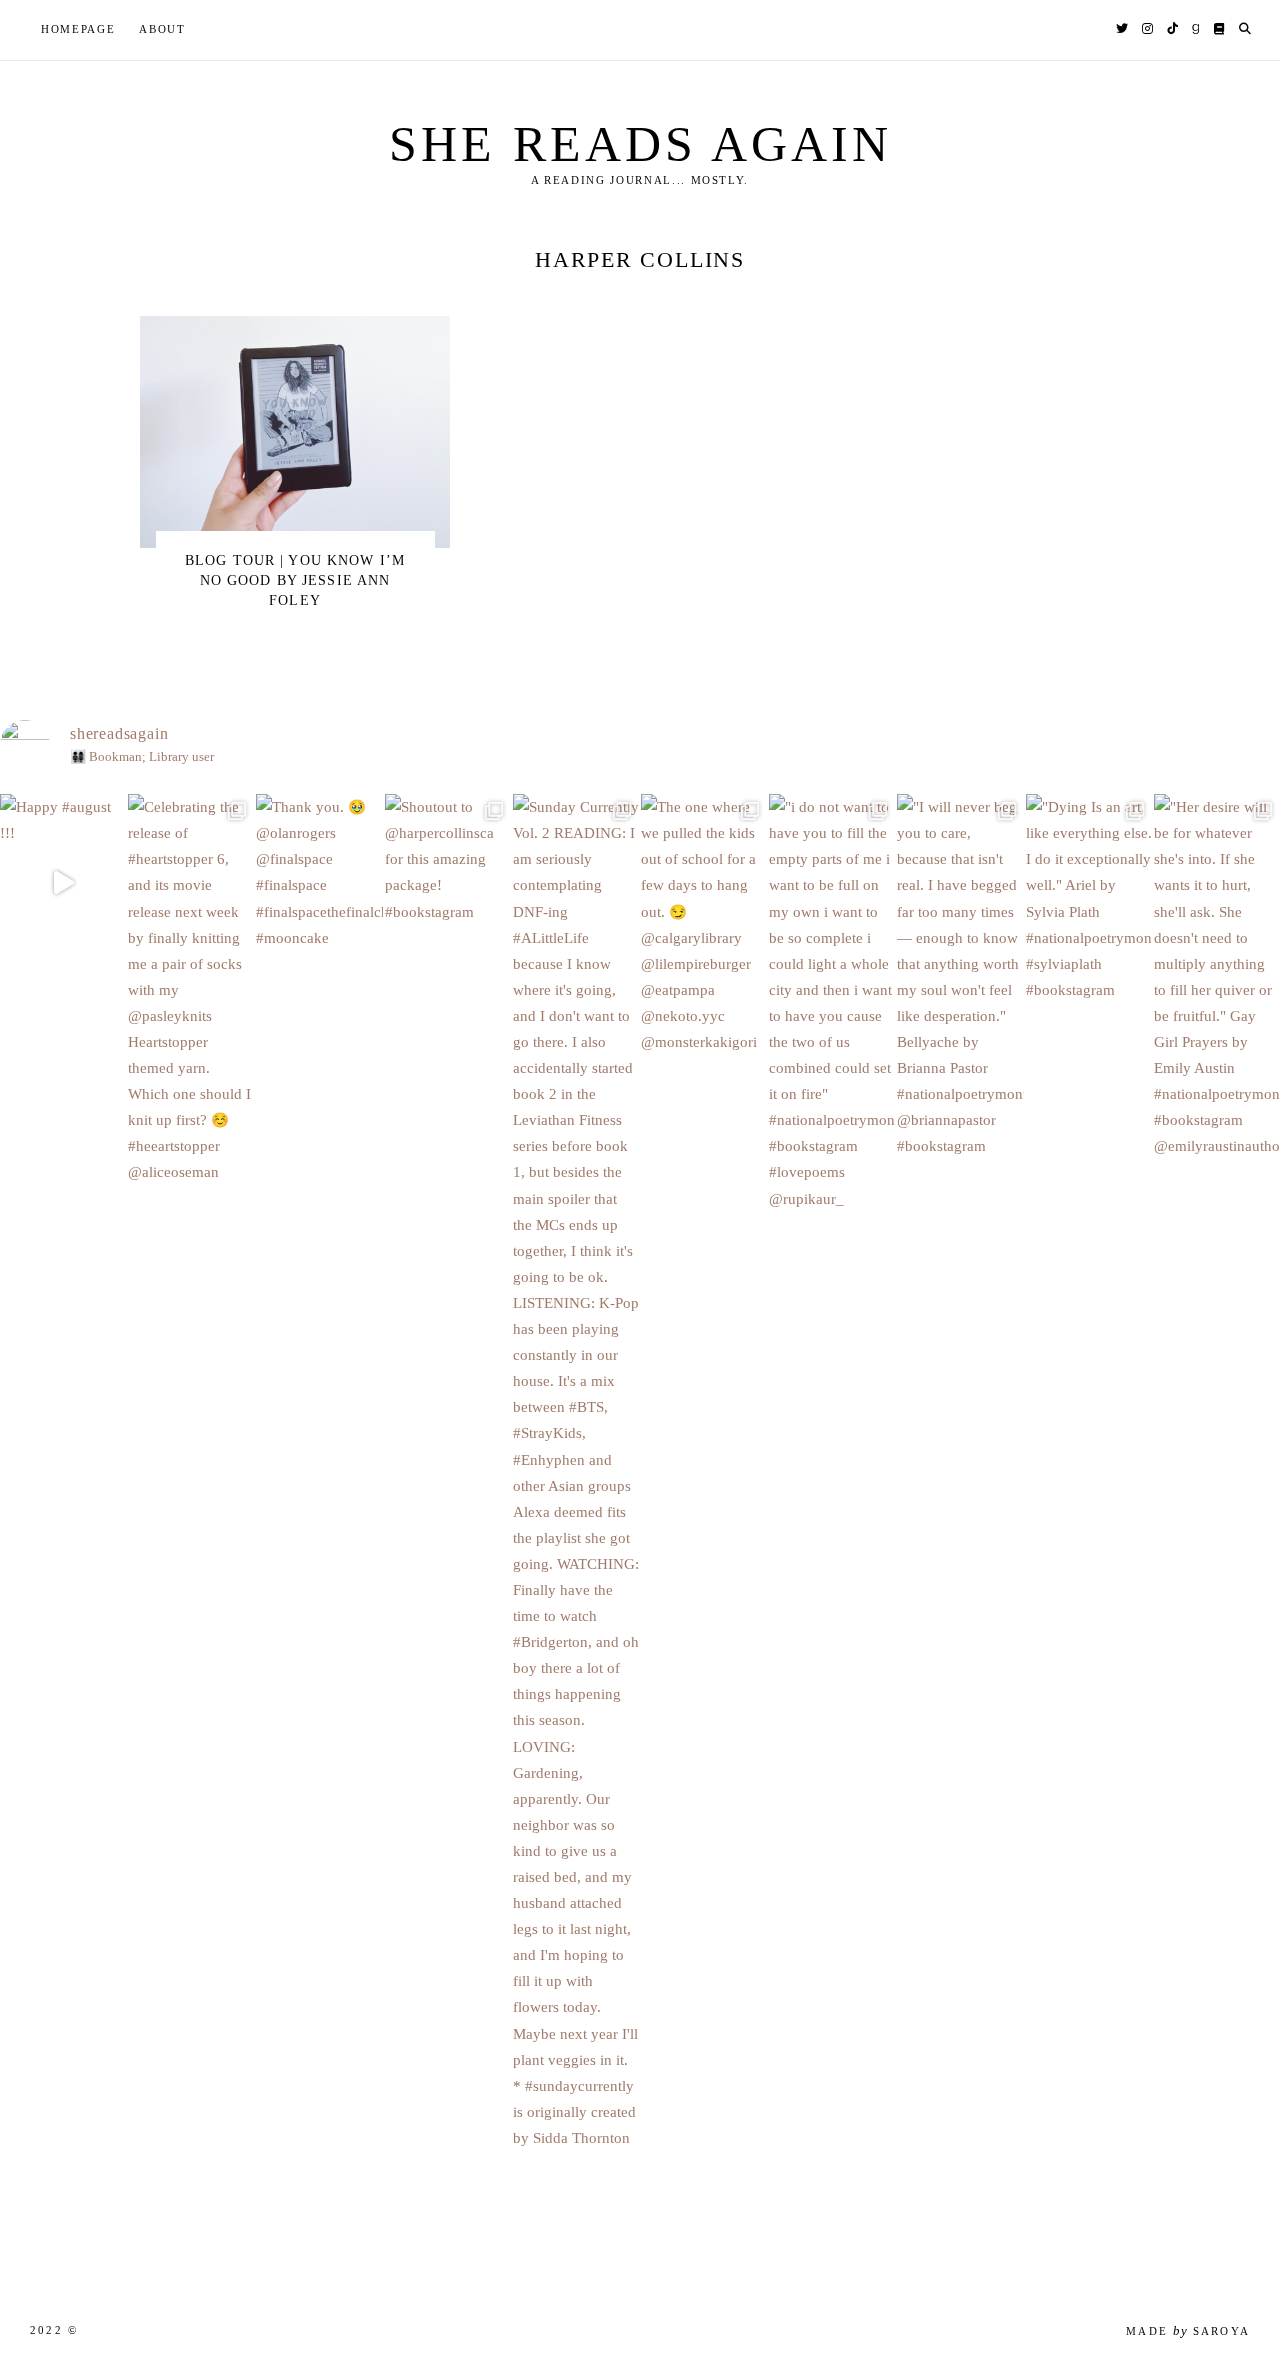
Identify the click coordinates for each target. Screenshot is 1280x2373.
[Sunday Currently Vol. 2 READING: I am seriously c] (576, 1535)
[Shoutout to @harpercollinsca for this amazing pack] (448, 922)
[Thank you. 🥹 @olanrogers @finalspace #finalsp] (319, 935)
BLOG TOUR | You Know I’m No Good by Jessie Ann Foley (295, 580)
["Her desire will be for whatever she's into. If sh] (1217, 1040)
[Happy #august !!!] (63, 883)
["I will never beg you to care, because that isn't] (960, 1040)
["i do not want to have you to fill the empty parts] (832, 1066)
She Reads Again (640, 144)
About (162, 29)
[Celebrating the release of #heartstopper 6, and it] (191, 1053)
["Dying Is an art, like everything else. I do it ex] (1089, 961)
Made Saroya (1188, 2331)
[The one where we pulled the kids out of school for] (704, 987)
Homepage (78, 29)
